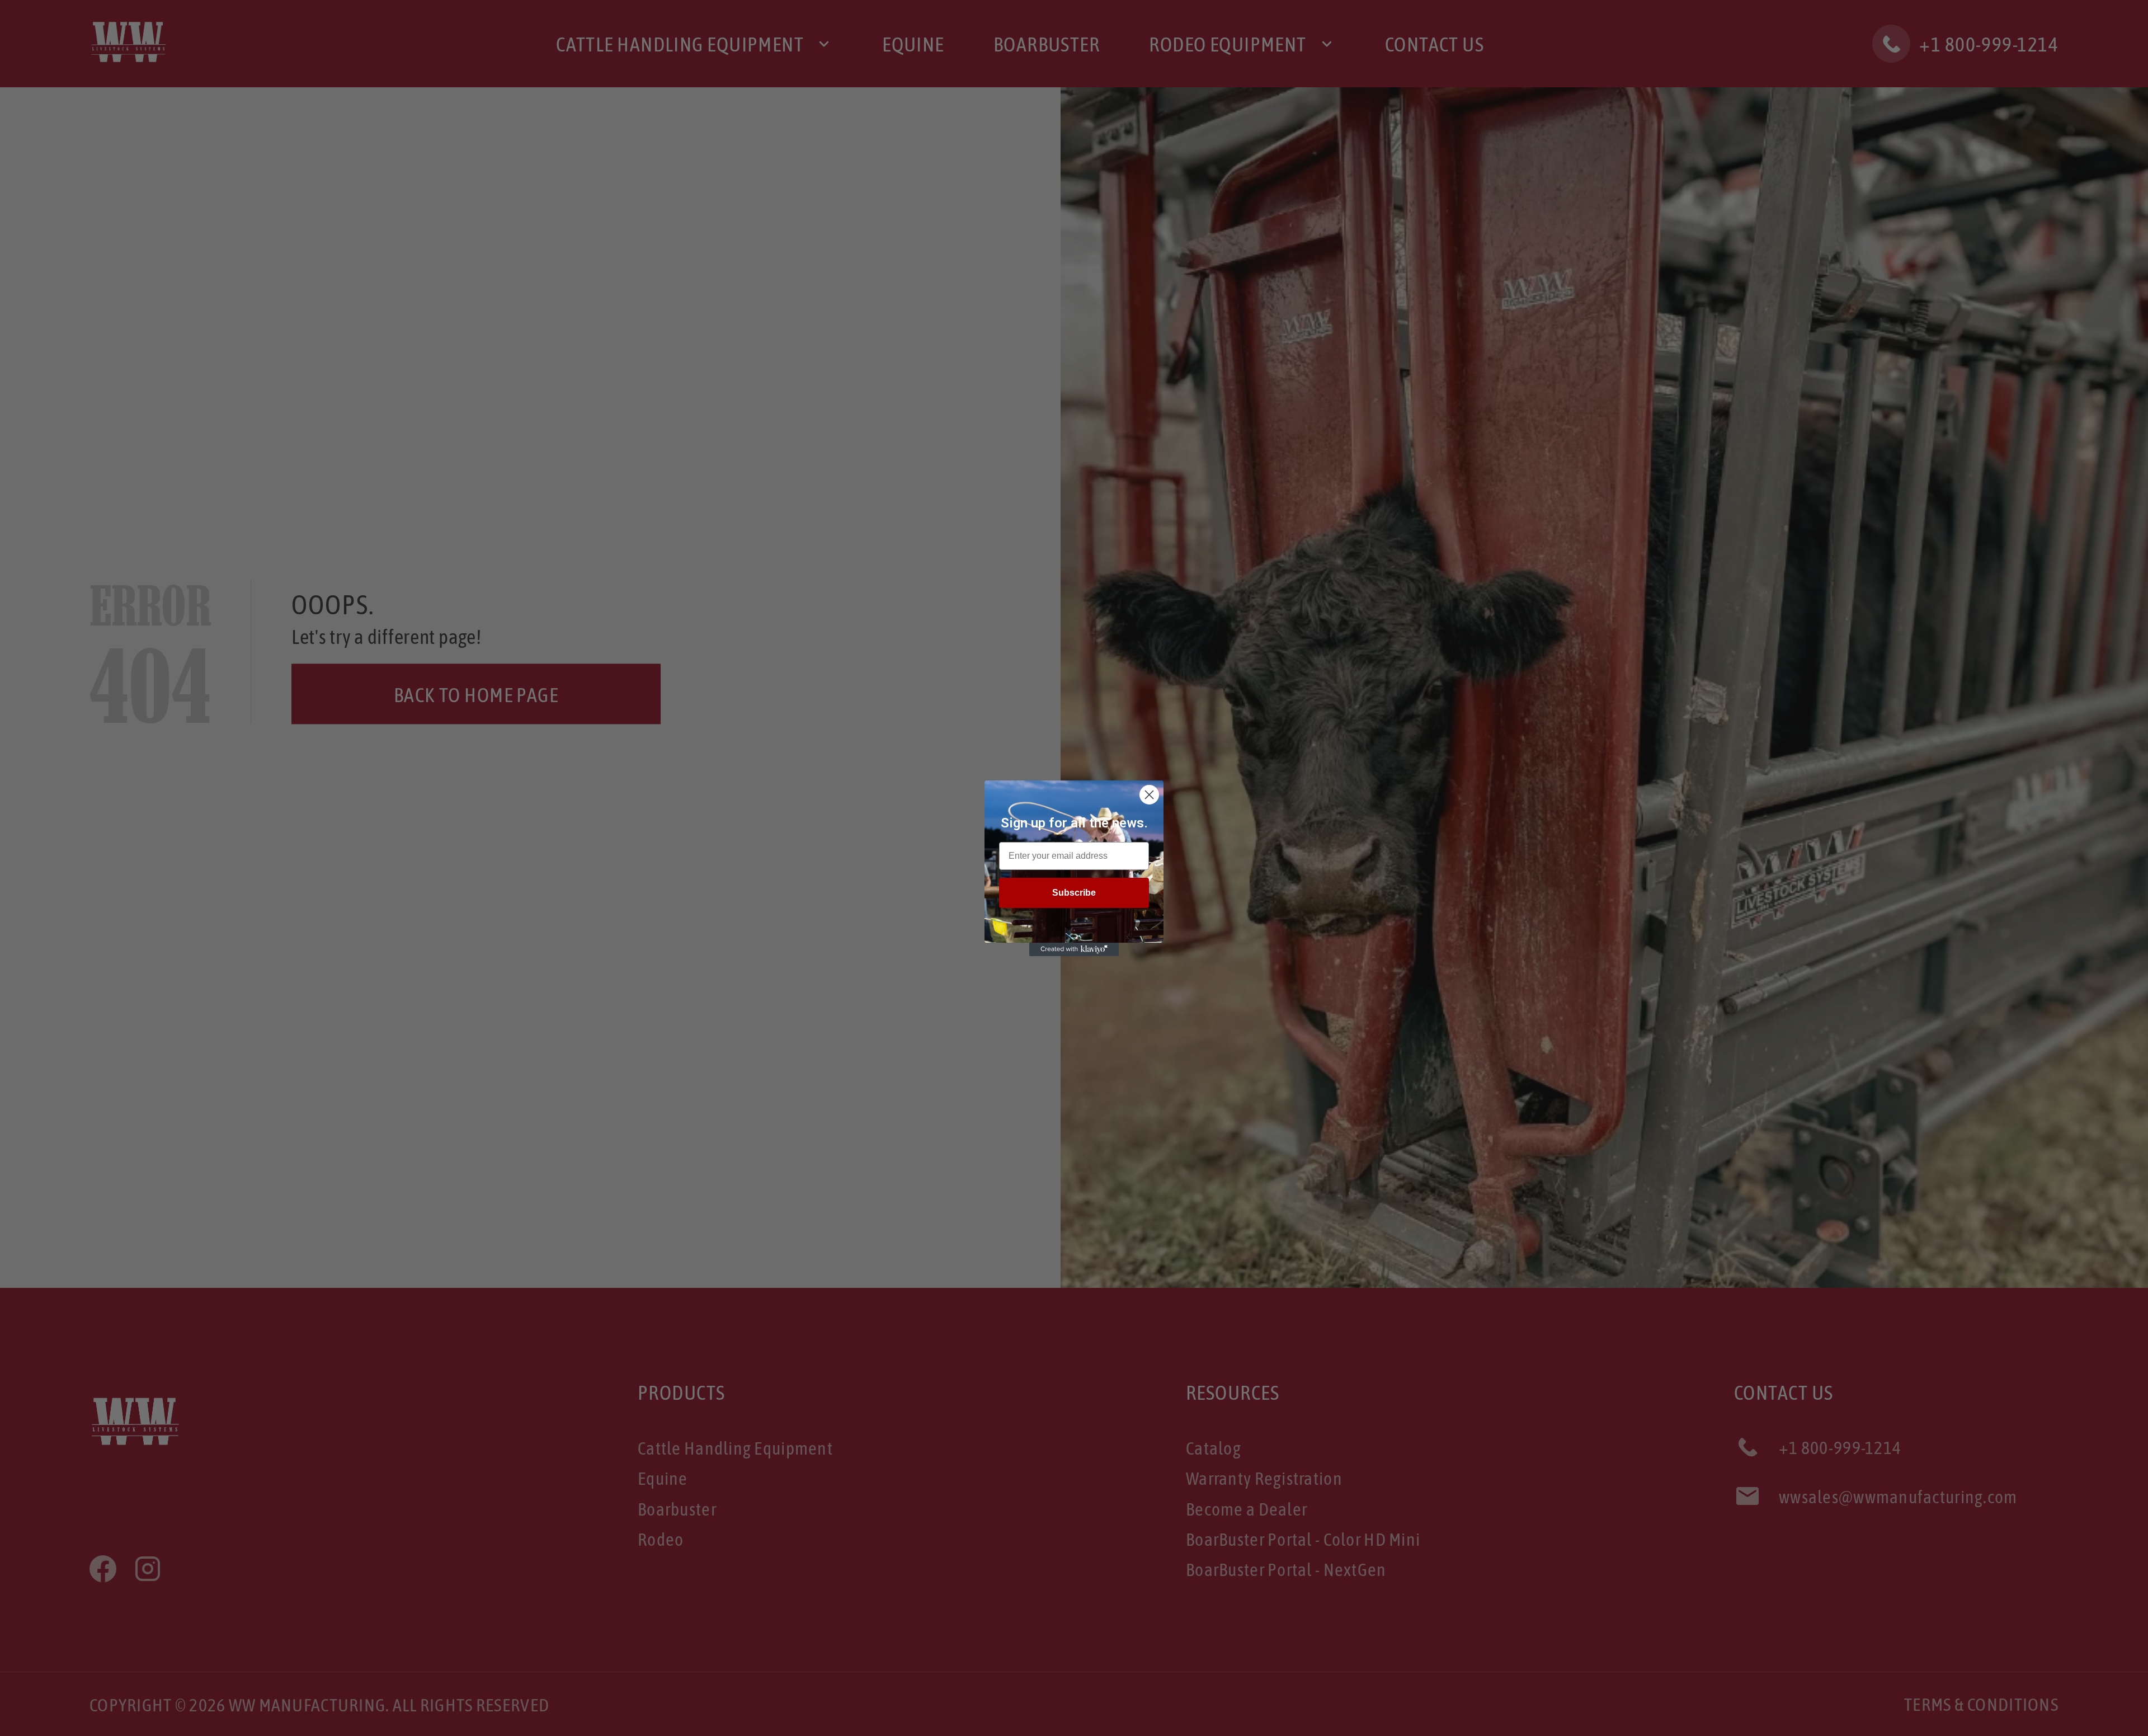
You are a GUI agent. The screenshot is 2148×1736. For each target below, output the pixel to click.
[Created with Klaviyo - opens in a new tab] (1074, 949)
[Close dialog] (1149, 795)
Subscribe (1074, 893)
